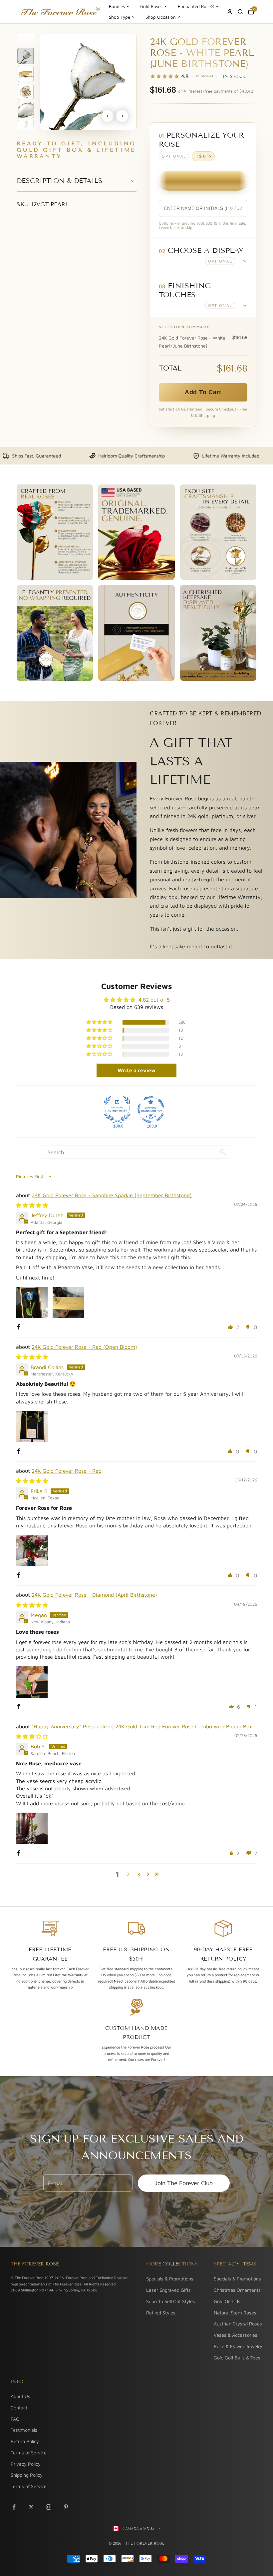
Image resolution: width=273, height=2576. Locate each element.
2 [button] (128, 1874)
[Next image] (122, 116)
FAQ (15, 2419)
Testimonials (24, 2430)
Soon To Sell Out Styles (171, 2301)
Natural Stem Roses (235, 2313)
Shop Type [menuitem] (120, 17)
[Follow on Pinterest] (66, 2507)
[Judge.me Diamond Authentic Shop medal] (117, 1110)
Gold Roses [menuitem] (151, 6)
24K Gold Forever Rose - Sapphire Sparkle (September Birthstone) (112, 1195)
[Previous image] (108, 116)
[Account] (230, 12)
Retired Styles (161, 2313)
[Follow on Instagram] (49, 2507)
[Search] (240, 12)
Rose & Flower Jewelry (238, 2346)
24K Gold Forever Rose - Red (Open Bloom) (84, 1347)
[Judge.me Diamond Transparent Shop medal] (151, 1110)
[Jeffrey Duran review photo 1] (32, 1302)
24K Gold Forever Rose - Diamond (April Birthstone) (94, 1595)
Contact (19, 2408)
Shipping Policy (27, 2475)
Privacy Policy (26, 2464)
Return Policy (25, 2441)
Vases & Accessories (236, 2335)
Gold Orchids (227, 2301)
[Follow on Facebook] (14, 2507)
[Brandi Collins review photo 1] (32, 1426)
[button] (203, 255)
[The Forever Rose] (60, 12)
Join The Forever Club (184, 2183)
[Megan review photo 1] (32, 1682)
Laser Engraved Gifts (168, 2290)
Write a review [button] (136, 1070)
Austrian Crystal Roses (238, 2324)
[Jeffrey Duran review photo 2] (68, 1302)
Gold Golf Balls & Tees (237, 2358)
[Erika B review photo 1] (32, 1550)
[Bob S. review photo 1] (32, 1828)
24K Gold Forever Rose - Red (67, 1471)
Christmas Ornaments (237, 2290)
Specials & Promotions (170, 2279)
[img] (32, 1205)
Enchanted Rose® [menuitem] (196, 6)
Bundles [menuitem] (117, 6)
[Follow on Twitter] (31, 2507)
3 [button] (139, 1874)
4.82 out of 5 (154, 1000)
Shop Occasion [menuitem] (161, 17)
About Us (20, 2396)
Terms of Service (29, 2453)
